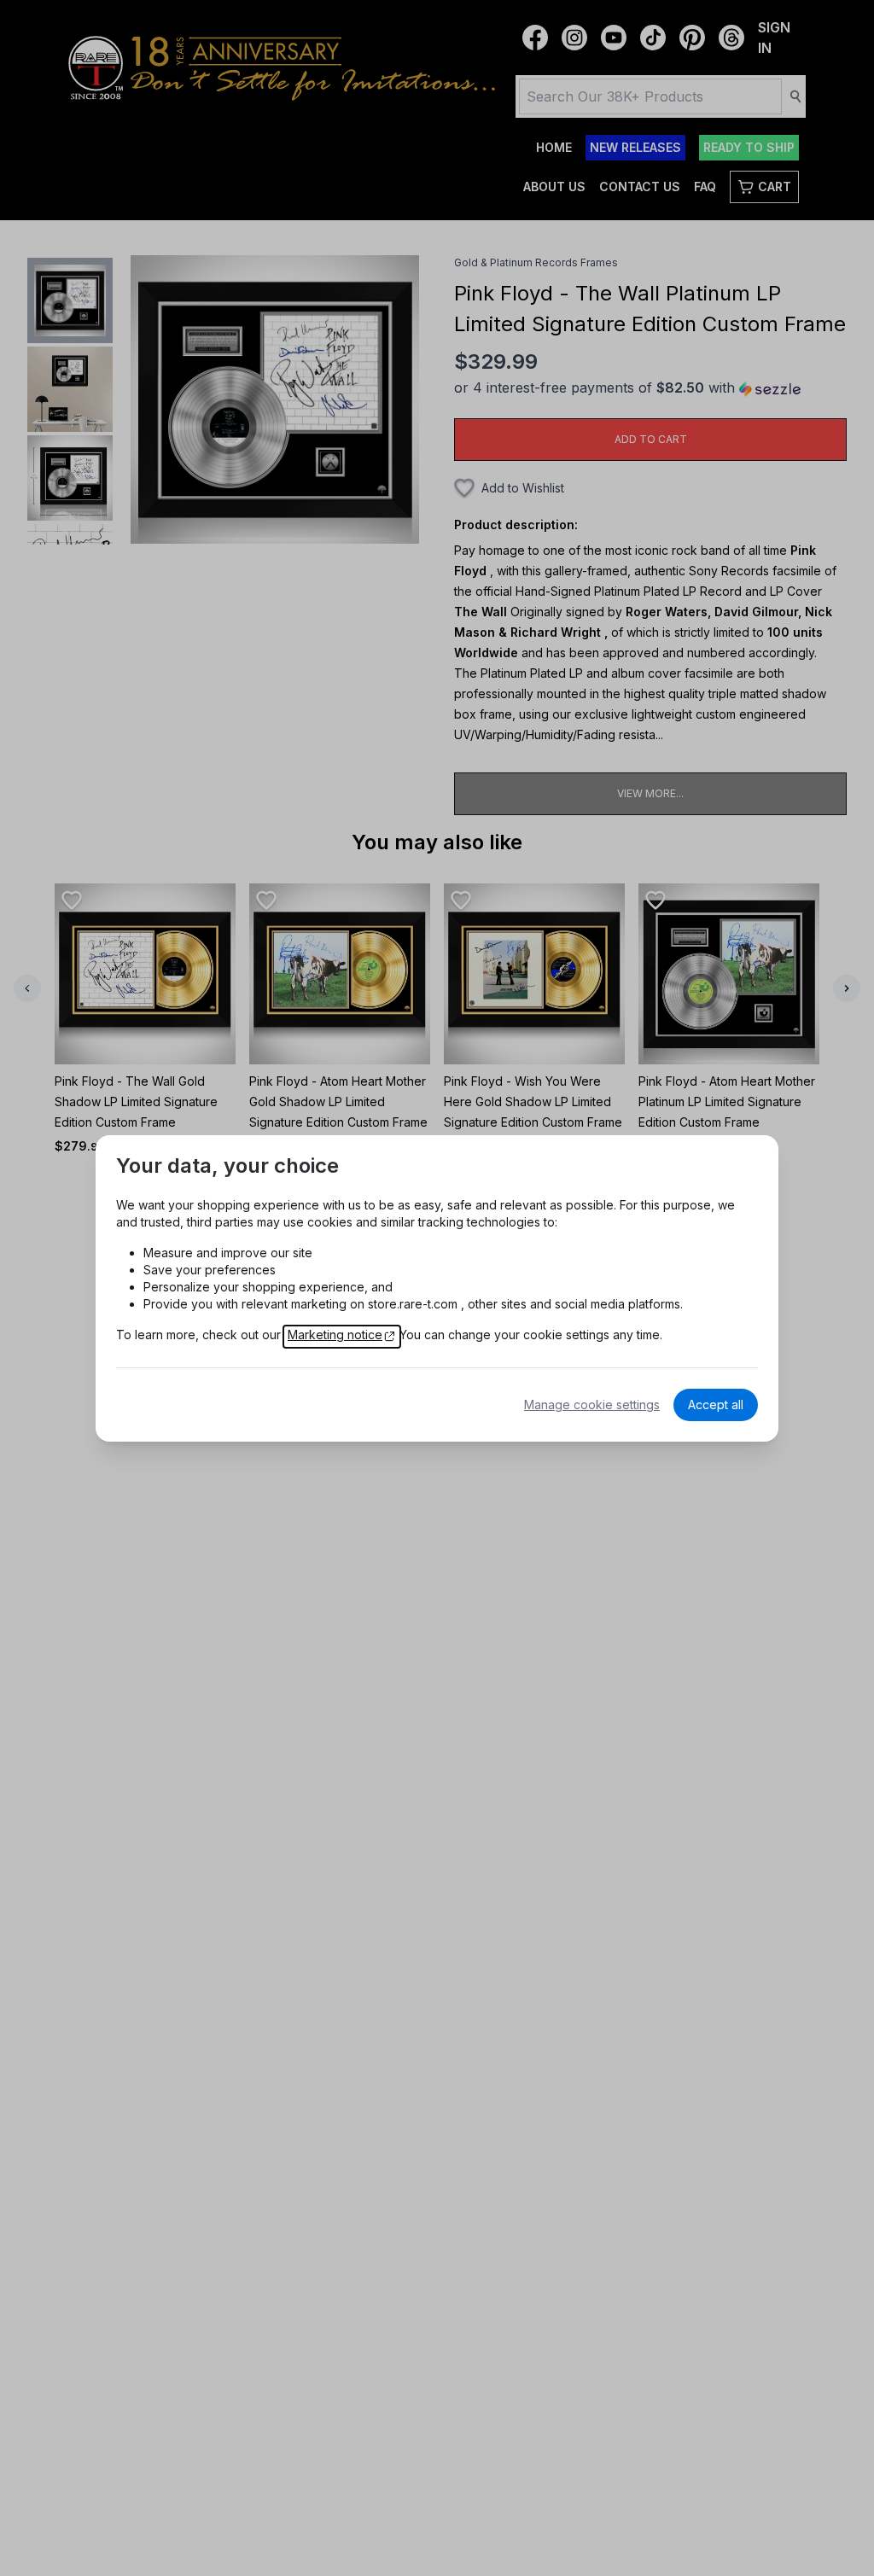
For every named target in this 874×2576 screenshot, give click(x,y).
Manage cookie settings (592, 1405)
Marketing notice (335, 1335)
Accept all (716, 1405)
